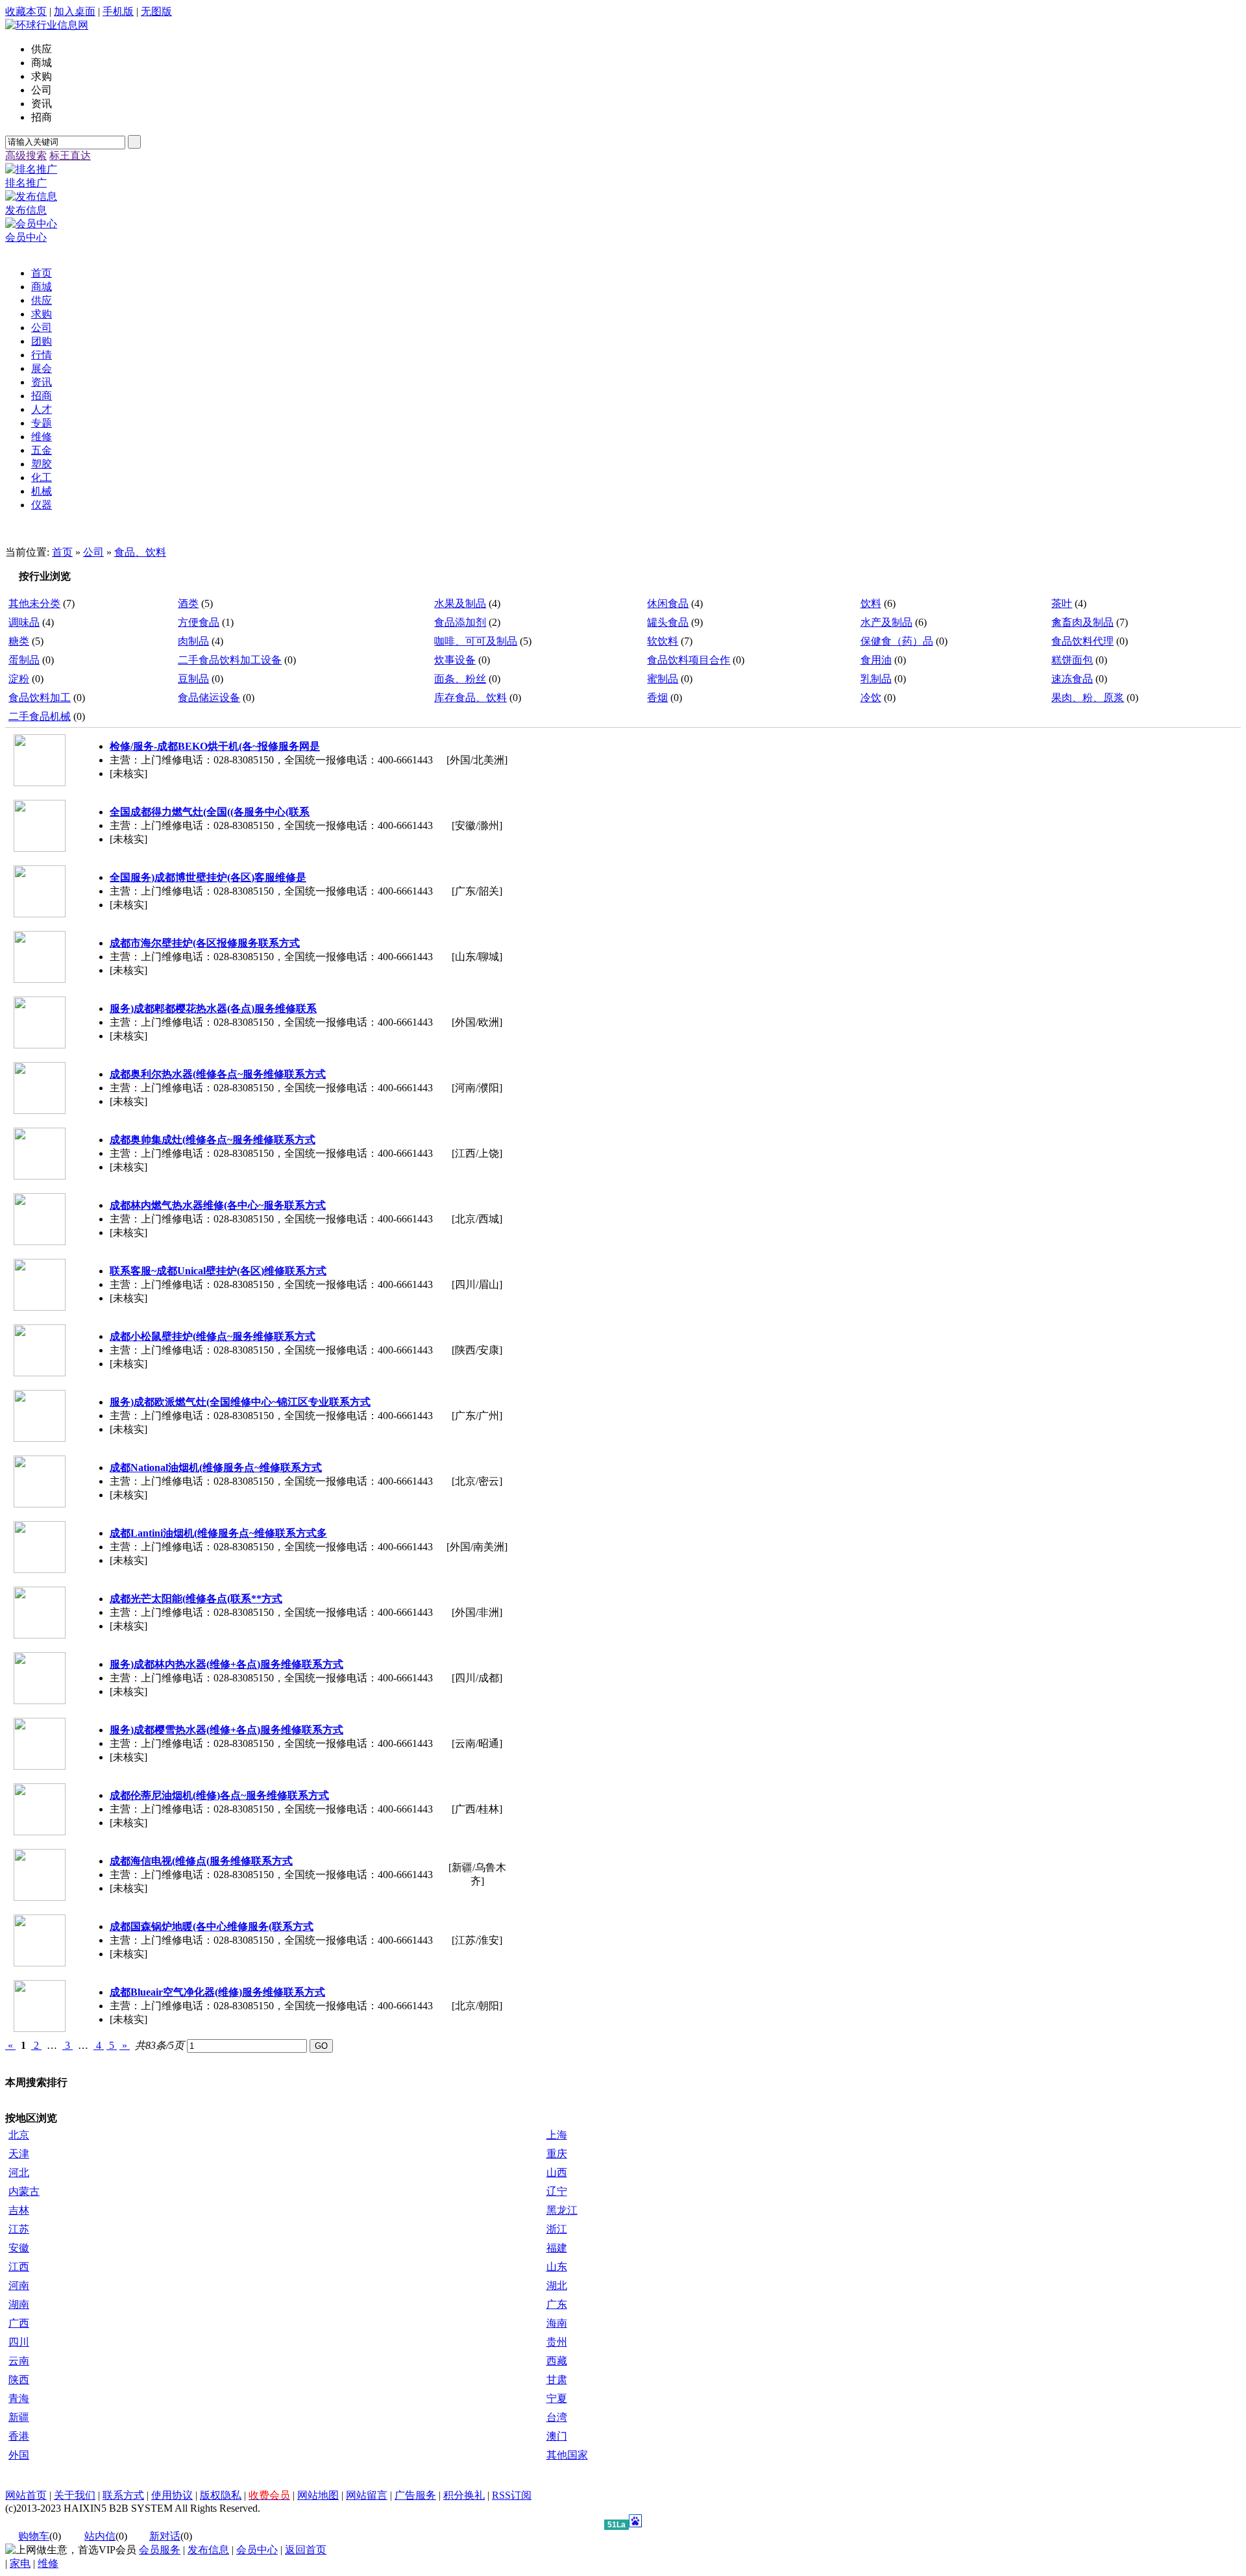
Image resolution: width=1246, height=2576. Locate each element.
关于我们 (75, 2495)
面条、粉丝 (460, 679)
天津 (19, 2154)
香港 (19, 2436)
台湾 (557, 2417)
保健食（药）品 (897, 641)
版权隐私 (221, 2495)
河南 (19, 2285)
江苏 (19, 2229)
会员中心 (257, 2550)
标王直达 (70, 155)
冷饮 (871, 698)
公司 (93, 552)
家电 (20, 2563)
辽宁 (557, 2191)
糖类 (19, 641)
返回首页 (306, 2550)
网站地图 (318, 2495)
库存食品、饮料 (470, 698)
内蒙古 (24, 2191)
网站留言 (367, 2495)
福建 (557, 2248)
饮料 (871, 603)
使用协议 (172, 2495)
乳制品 (876, 679)
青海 (19, 2398)
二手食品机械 (40, 716)
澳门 (557, 2436)
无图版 (156, 11)
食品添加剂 (460, 622)
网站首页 (26, 2495)
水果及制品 (460, 603)
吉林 (19, 2210)
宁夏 (557, 2398)
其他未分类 (34, 603)
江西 (19, 2267)
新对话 (165, 2536)
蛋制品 (24, 660)
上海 (557, 2135)
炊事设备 (455, 660)
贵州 (557, 2342)
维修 (48, 2563)
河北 (19, 2173)
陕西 (19, 2380)
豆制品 (193, 679)
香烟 (657, 698)
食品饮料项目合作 (689, 660)
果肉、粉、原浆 (1088, 698)
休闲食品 (668, 603)
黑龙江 (562, 2210)
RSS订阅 (512, 2495)
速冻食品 (1072, 679)
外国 (19, 2455)
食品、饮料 (140, 552)
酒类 (188, 603)
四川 (19, 2342)
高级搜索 (26, 155)
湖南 (19, 2304)
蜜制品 (663, 679)
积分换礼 (464, 2495)
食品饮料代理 (1082, 641)
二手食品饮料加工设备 (230, 660)
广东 (557, 2304)
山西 (557, 2173)
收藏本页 (26, 11)
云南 (19, 2361)
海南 (557, 2323)
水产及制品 (886, 622)
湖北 (557, 2285)
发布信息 (208, 2550)
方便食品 (199, 622)
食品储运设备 (209, 698)
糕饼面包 (1072, 660)
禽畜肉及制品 (1082, 622)
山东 (557, 2267)
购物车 (34, 2536)
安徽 (19, 2248)
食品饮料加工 (40, 698)
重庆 (557, 2154)
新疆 (19, 2417)
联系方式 (123, 2495)
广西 (19, 2323)
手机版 (118, 11)
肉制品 (193, 641)
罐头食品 (668, 622)
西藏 (557, 2361)
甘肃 (557, 2380)
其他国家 (567, 2455)
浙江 (557, 2229)
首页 (62, 552)
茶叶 (1062, 603)
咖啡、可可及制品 (476, 641)
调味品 (24, 622)
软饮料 (663, 641)
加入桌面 (75, 11)
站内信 (100, 2536)
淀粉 (19, 679)
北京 (19, 2135)
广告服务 (415, 2495)
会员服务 (160, 2550)
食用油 (876, 660)
